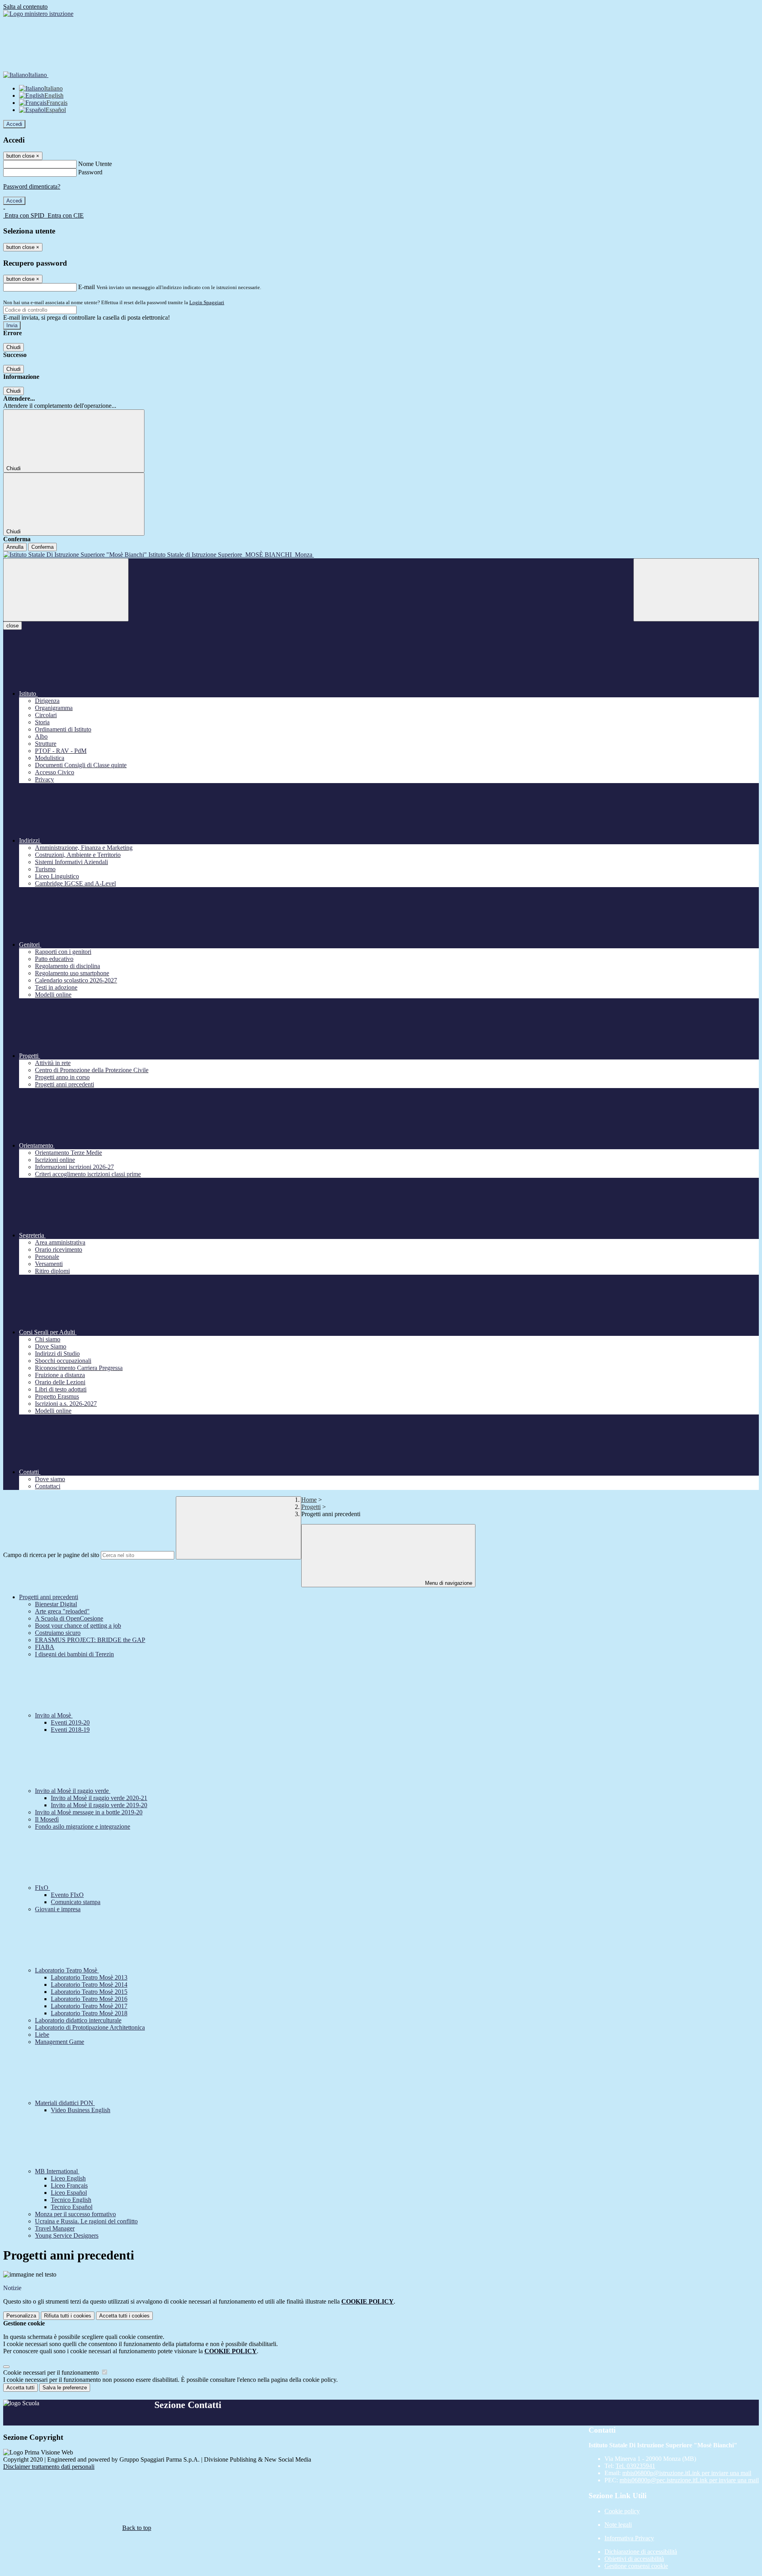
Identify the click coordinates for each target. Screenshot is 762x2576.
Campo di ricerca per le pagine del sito (51, 1555)
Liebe (42, 2035)
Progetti (311, 1507)
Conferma (42, 547)
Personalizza (21, 2316)
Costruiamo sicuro (58, 1633)
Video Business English (81, 2110)
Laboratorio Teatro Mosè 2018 (89, 2013)
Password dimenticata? (32, 186)
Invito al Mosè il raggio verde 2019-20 (99, 1805)
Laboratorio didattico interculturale (78, 2020)
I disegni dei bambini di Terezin (74, 1654)
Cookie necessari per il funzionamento (52, 2372)
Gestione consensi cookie (636, 2566)
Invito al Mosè (54, 1715)
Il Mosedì (47, 1819)
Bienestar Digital (56, 1604)
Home (309, 1500)
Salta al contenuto (25, 7)
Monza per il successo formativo (75, 2214)
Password (90, 172)
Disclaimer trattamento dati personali (49, 2467)
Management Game (60, 2042)
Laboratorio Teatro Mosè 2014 (89, 1985)
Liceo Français (69, 2185)
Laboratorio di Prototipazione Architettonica (90, 2027)
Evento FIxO (67, 1895)
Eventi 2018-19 (70, 1730)
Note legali (618, 2525)
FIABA (45, 1647)
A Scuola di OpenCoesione (69, 1618)
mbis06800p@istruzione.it (687, 2473)
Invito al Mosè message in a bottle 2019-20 (89, 1812)
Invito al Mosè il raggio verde (73, 1791)
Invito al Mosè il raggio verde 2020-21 (99, 1798)
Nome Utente (95, 164)
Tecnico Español (72, 2207)
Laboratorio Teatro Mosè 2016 (89, 1999)
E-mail (87, 287)
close (13, 626)
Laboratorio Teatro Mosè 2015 (89, 1992)
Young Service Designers (67, 2235)
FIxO (42, 1888)
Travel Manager (55, 2228)
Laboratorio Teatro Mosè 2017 (89, 2006)
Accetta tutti (124, 2316)
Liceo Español (69, 2193)
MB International (57, 2171)
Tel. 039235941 (635, 2466)
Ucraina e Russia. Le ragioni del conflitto (86, 2221)
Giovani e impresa (58, 1909)
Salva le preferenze (65, 2388)
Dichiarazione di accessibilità (641, 2552)
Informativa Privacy (629, 2538)
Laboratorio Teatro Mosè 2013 (89, 1977)
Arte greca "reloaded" (62, 1611)
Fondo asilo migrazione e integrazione (83, 1826)
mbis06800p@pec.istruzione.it (689, 2480)
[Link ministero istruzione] (38, 14)
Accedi (14, 124)
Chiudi (13, 347)
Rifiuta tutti (68, 2316)
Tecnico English (71, 2200)
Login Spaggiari (207, 302)
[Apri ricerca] (696, 590)
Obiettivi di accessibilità (634, 2559)
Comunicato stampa (76, 1902)
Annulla (15, 547)
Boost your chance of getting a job (78, 1626)
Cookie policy (622, 2511)
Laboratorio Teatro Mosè (67, 1970)
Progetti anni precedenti (49, 1597)
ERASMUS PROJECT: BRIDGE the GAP (90, 1640)
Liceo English (68, 2178)
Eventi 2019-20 (70, 1722)
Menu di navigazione (448, 1583)
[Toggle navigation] (66, 590)
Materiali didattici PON (65, 2103)
